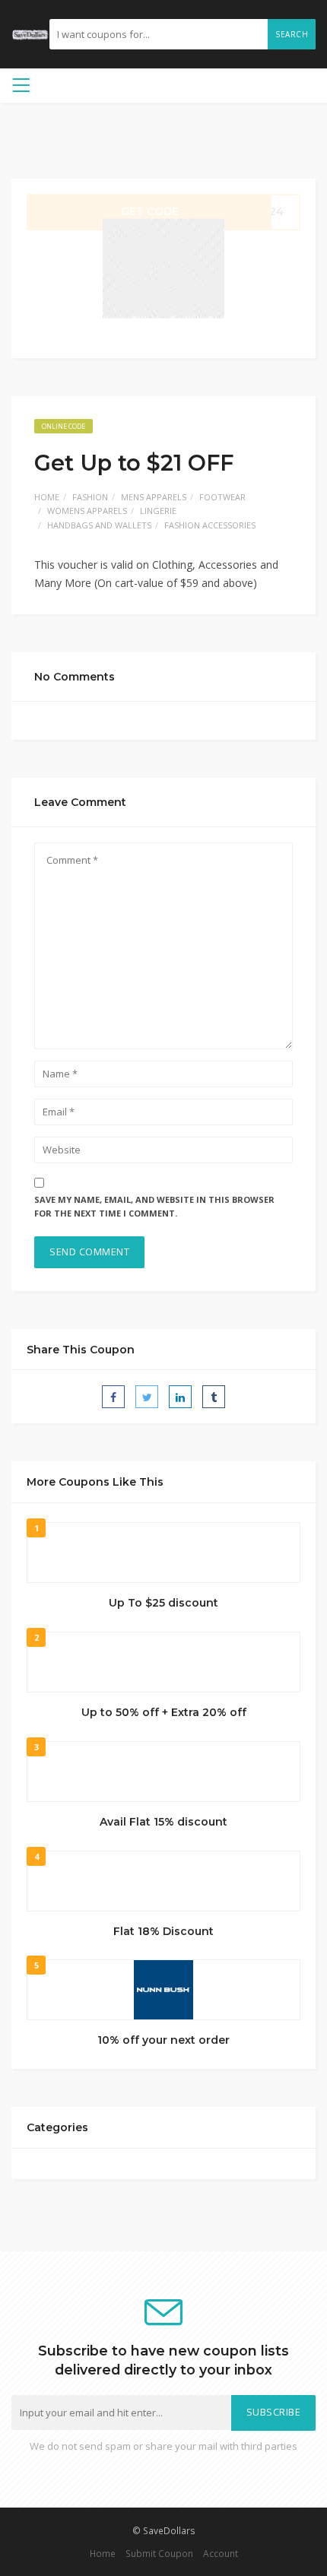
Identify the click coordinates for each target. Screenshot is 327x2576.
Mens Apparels (154, 497)
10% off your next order (163, 2040)
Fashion (90, 497)
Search (292, 34)
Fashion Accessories (210, 525)
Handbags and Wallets (99, 525)
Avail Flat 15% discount (163, 1822)
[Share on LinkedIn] (180, 1397)
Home (47, 497)
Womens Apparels (87, 511)
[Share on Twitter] (147, 1397)
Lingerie (158, 511)
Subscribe (274, 2412)
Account (221, 2553)
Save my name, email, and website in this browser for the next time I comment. (154, 1207)
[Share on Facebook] (113, 1397)
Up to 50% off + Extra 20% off (164, 1712)
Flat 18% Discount (163, 1931)
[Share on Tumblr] (214, 1397)
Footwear (222, 497)
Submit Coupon (159, 2553)
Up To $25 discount (163, 1603)
